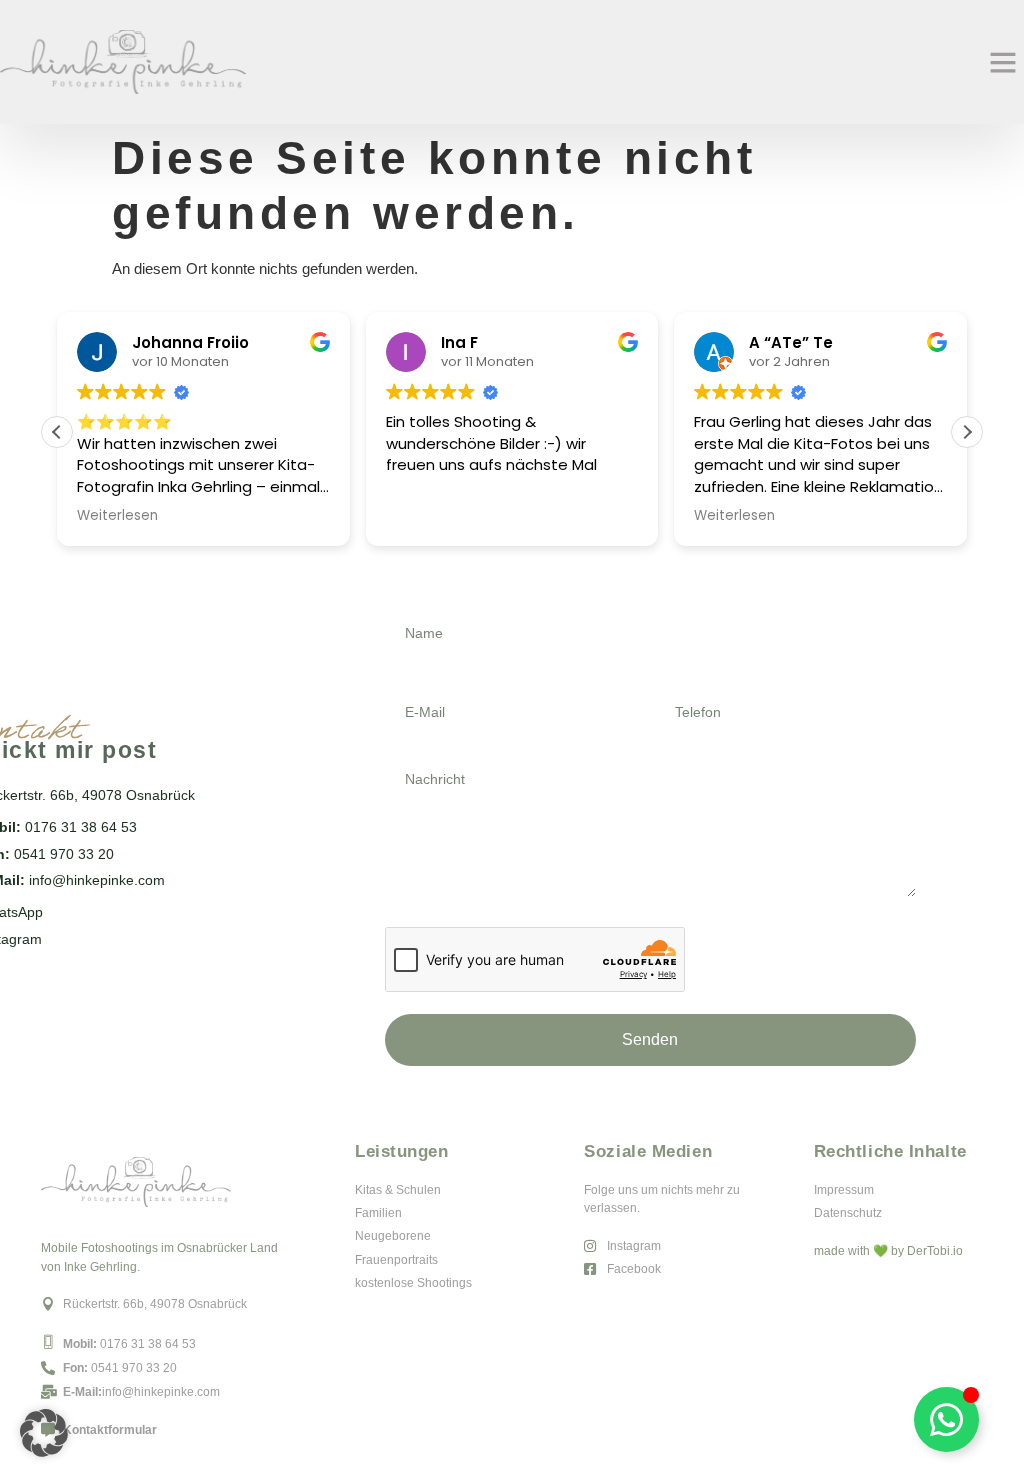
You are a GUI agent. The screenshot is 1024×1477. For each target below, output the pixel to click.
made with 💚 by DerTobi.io (888, 1251)
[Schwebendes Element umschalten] (946, 1419)
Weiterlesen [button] (117, 516)
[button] (1003, 62)
